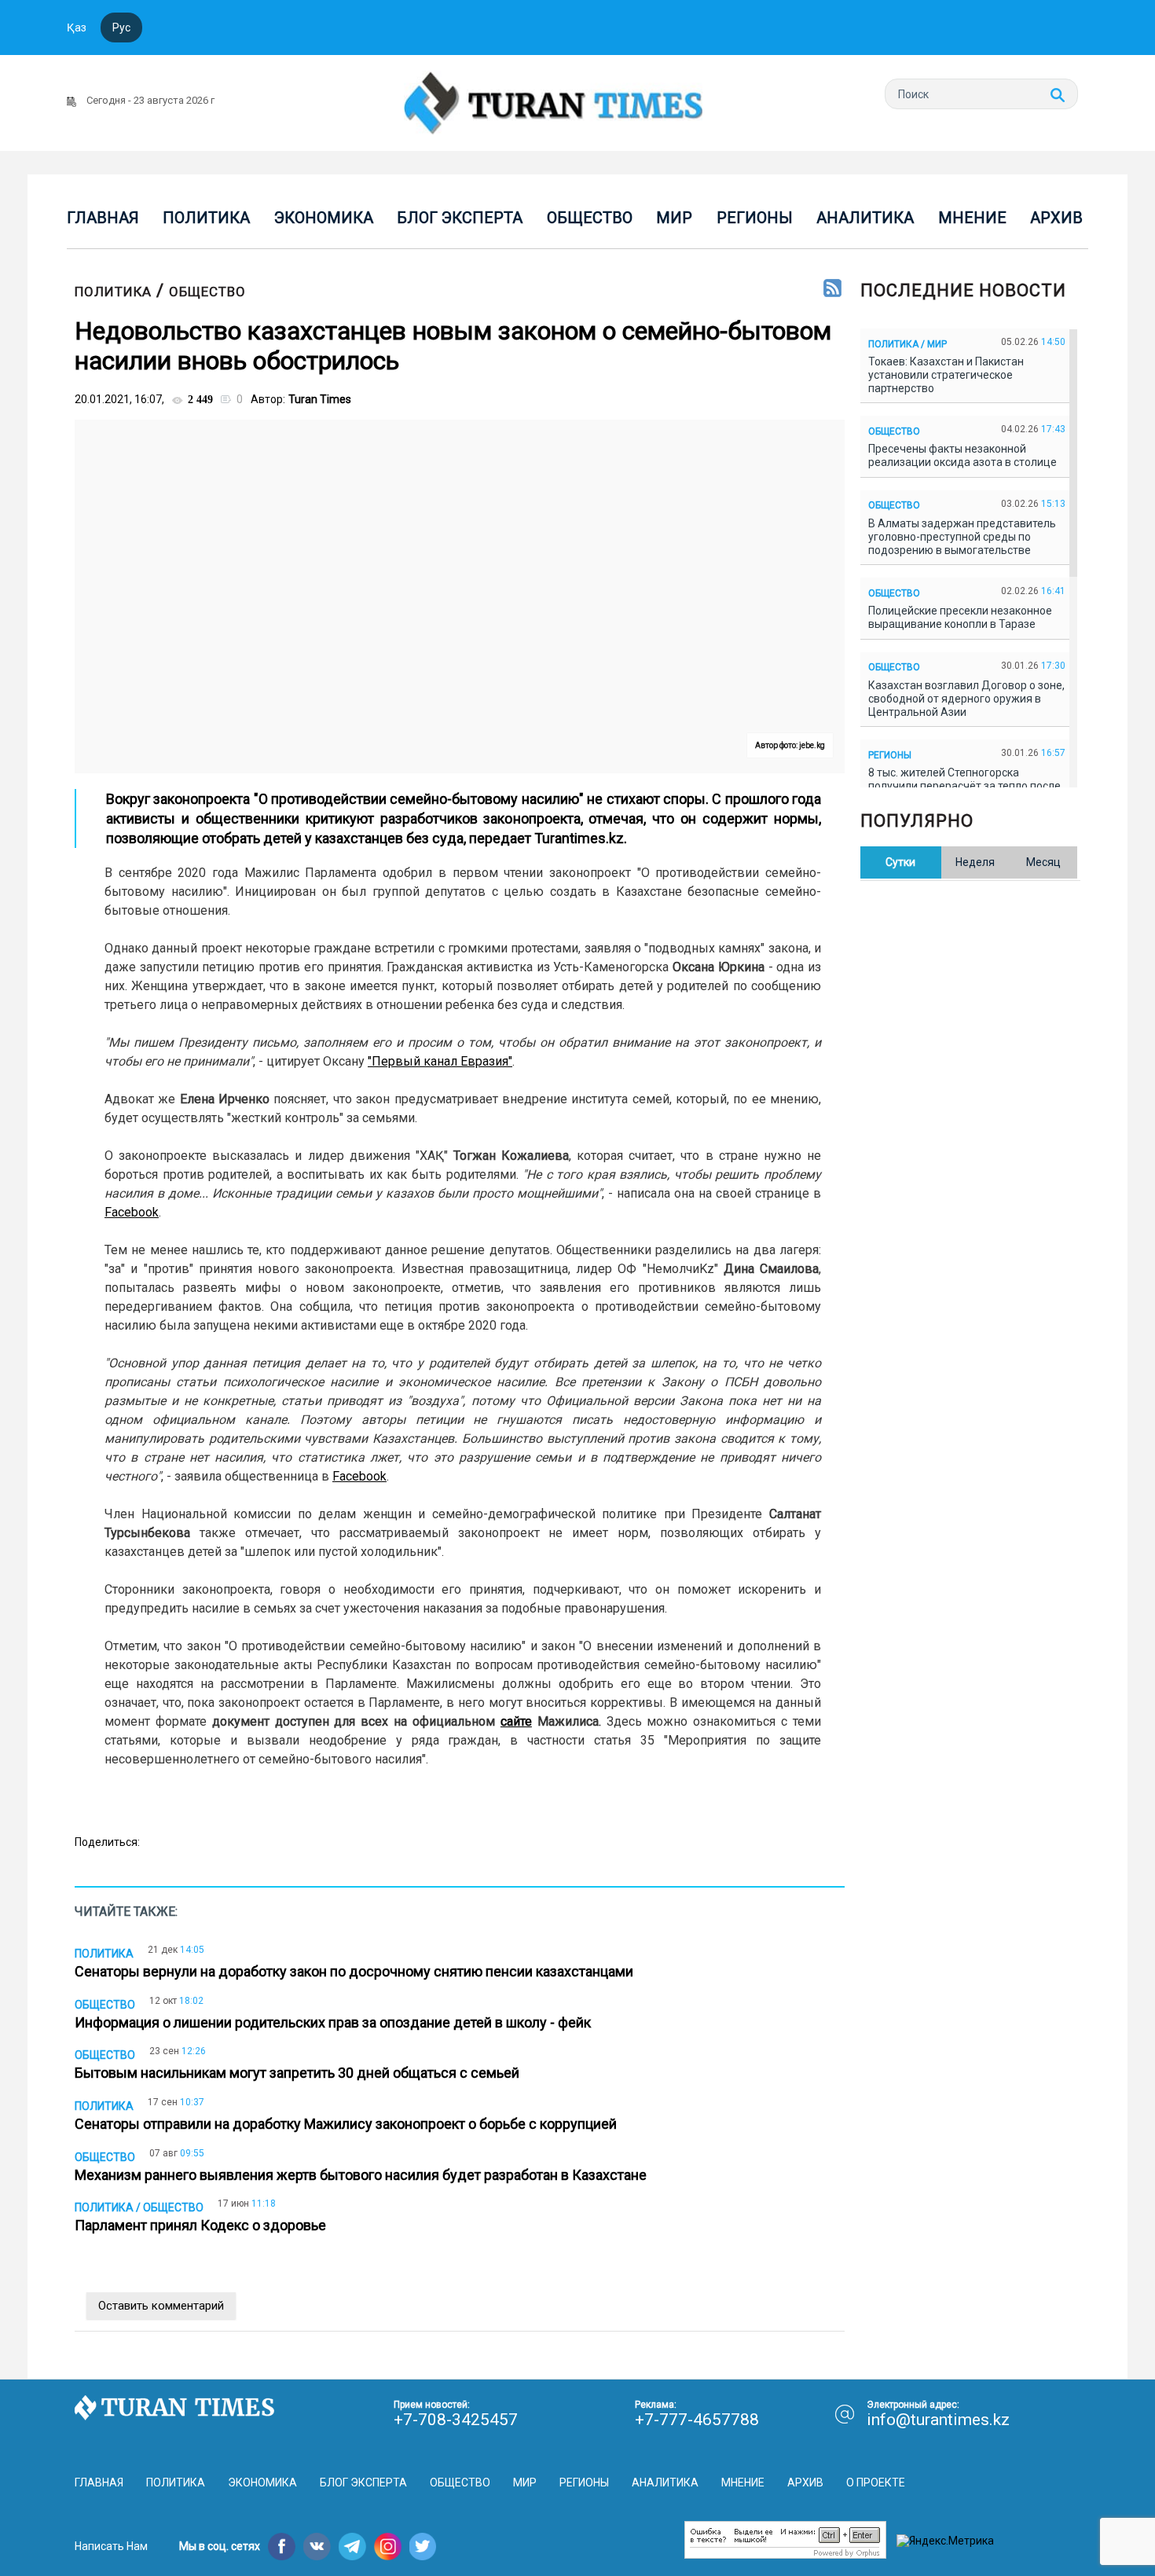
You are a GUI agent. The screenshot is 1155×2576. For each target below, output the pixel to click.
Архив (1056, 218)
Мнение (972, 218)
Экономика (324, 218)
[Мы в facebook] (282, 2547)
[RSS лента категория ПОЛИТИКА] (832, 289)
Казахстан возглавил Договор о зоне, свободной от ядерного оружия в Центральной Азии (966, 699)
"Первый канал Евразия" (440, 1061)
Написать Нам (111, 2546)
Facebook (132, 1212)
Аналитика (865, 218)
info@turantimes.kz (938, 2420)
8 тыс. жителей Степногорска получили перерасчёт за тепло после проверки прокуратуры (964, 786)
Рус (121, 28)
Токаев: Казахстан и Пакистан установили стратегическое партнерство (946, 375)
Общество (590, 218)
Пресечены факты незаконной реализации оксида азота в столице (965, 455)
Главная (103, 218)
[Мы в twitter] (423, 2547)
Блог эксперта (460, 218)
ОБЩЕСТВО (207, 292)
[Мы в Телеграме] (352, 2547)
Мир (674, 218)
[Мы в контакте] (317, 2547)
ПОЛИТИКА (113, 292)
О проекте (876, 2482)
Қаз (77, 28)
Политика (206, 218)
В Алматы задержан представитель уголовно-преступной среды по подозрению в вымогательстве (962, 537)
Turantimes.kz (579, 838)
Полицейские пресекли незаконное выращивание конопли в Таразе (960, 617)
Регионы (755, 218)
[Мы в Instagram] (388, 2547)
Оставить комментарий (161, 2306)
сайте (516, 1721)
